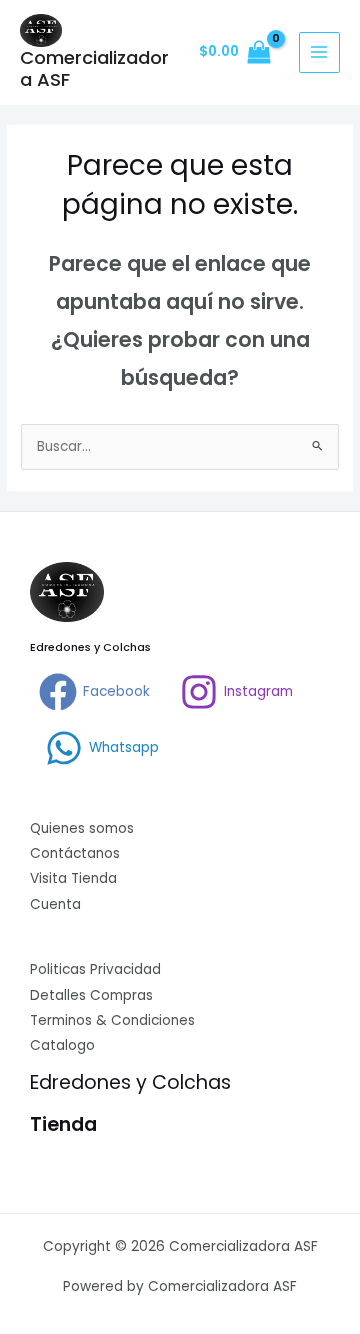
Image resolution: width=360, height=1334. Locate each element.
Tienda (63, 1124)
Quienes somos (82, 828)
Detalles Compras (91, 995)
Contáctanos (75, 853)
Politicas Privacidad (95, 969)
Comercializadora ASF (94, 68)
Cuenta (55, 904)
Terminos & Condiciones (112, 1020)
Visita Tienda (73, 878)
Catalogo (62, 1045)
